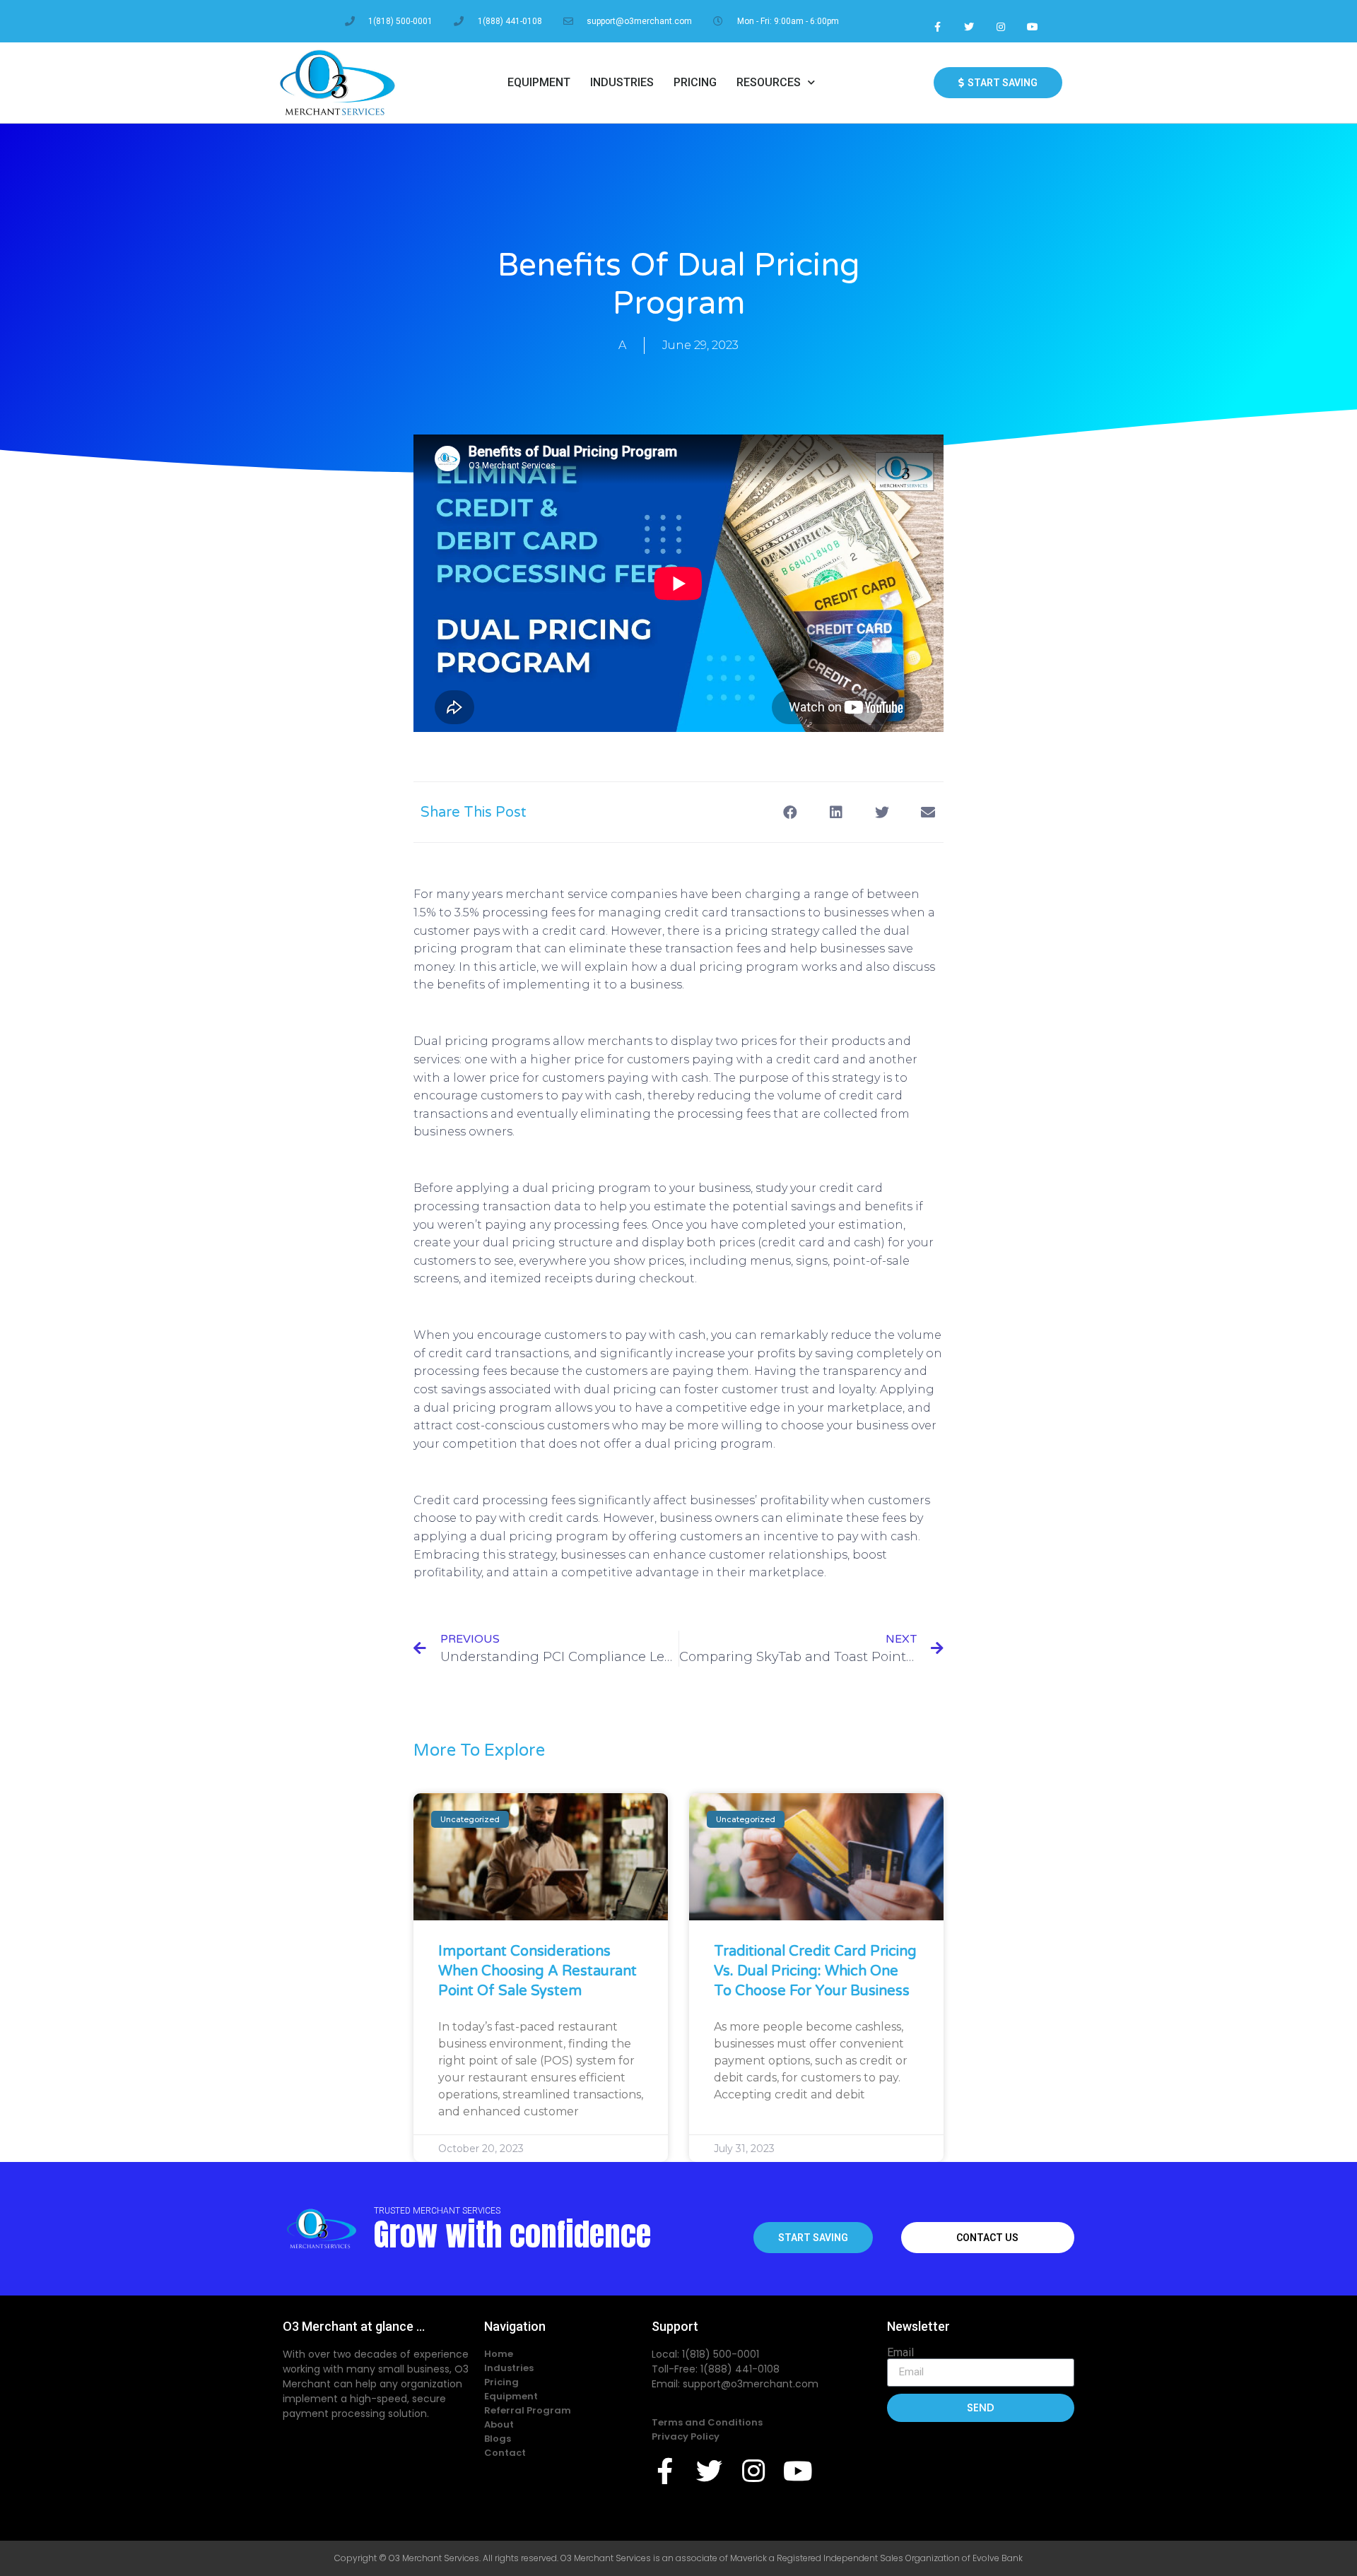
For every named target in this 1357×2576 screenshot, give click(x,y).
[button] (790, 812)
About (499, 2424)
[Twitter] (969, 26)
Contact (505, 2453)
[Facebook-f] (938, 26)
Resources (769, 82)
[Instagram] (1001, 26)
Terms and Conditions (707, 2422)
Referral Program (528, 2410)
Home (499, 2354)
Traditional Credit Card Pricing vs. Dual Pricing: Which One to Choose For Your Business (815, 1971)
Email (900, 2353)
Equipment (539, 82)
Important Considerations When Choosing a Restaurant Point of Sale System (537, 1971)
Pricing (695, 82)
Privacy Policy (686, 2436)
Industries (622, 82)
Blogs (498, 2439)
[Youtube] (1032, 26)
